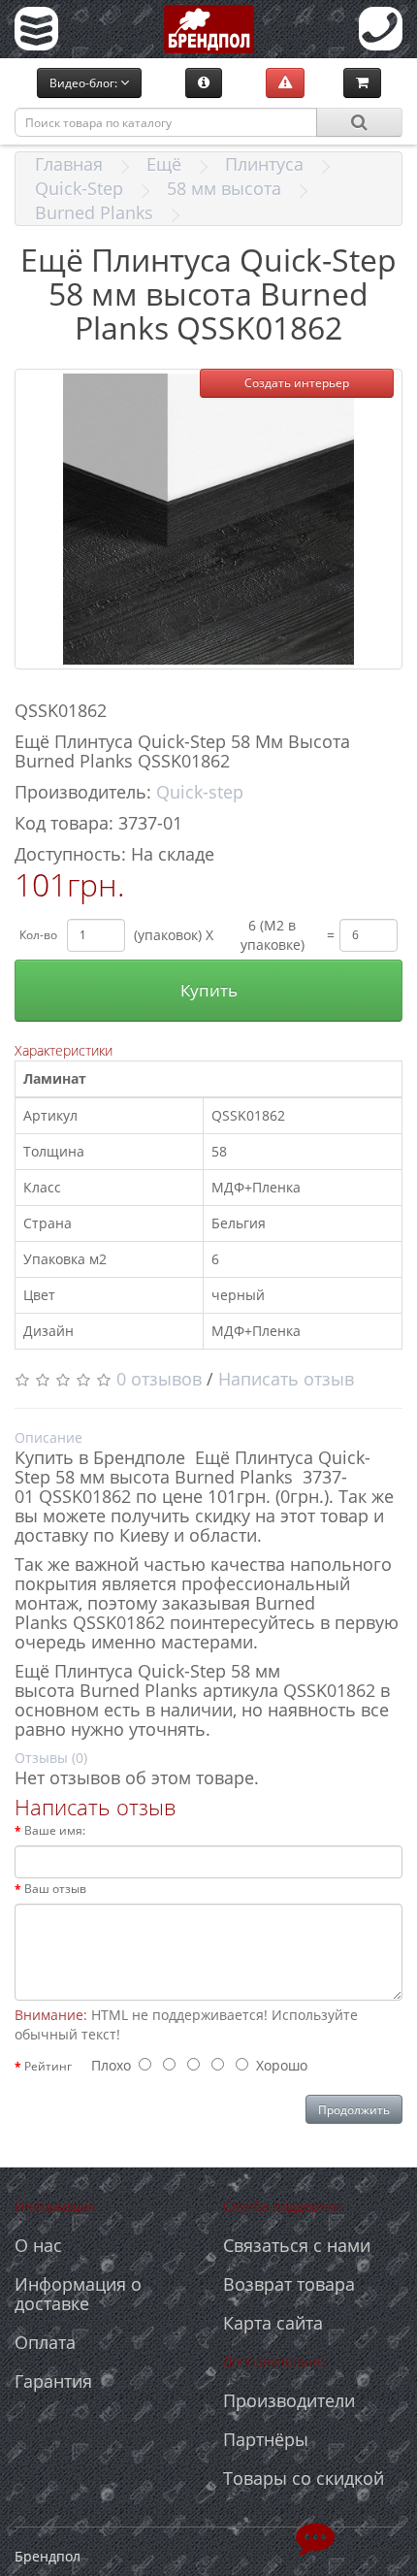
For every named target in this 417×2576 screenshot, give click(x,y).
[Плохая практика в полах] (285, 82)
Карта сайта (273, 2323)
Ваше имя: (55, 1830)
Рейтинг (48, 2066)
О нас (38, 2245)
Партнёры (266, 2439)
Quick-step (200, 792)
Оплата (45, 2342)
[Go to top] (315, 2537)
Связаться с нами (297, 2245)
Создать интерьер (297, 383)
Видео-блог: (85, 83)
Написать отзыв (286, 1379)
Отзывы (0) (51, 1758)
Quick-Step (79, 188)
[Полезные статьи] (204, 82)
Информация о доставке (78, 2294)
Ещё (164, 164)
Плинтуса (264, 164)
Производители (289, 2400)
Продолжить (354, 2110)
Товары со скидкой (304, 2478)
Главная (69, 164)
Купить (209, 990)
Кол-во (38, 935)
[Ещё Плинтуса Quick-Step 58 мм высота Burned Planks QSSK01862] (208, 519)
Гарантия (53, 2381)
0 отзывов (159, 1379)
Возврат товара (289, 2284)
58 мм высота (224, 188)
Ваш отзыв (55, 1889)
